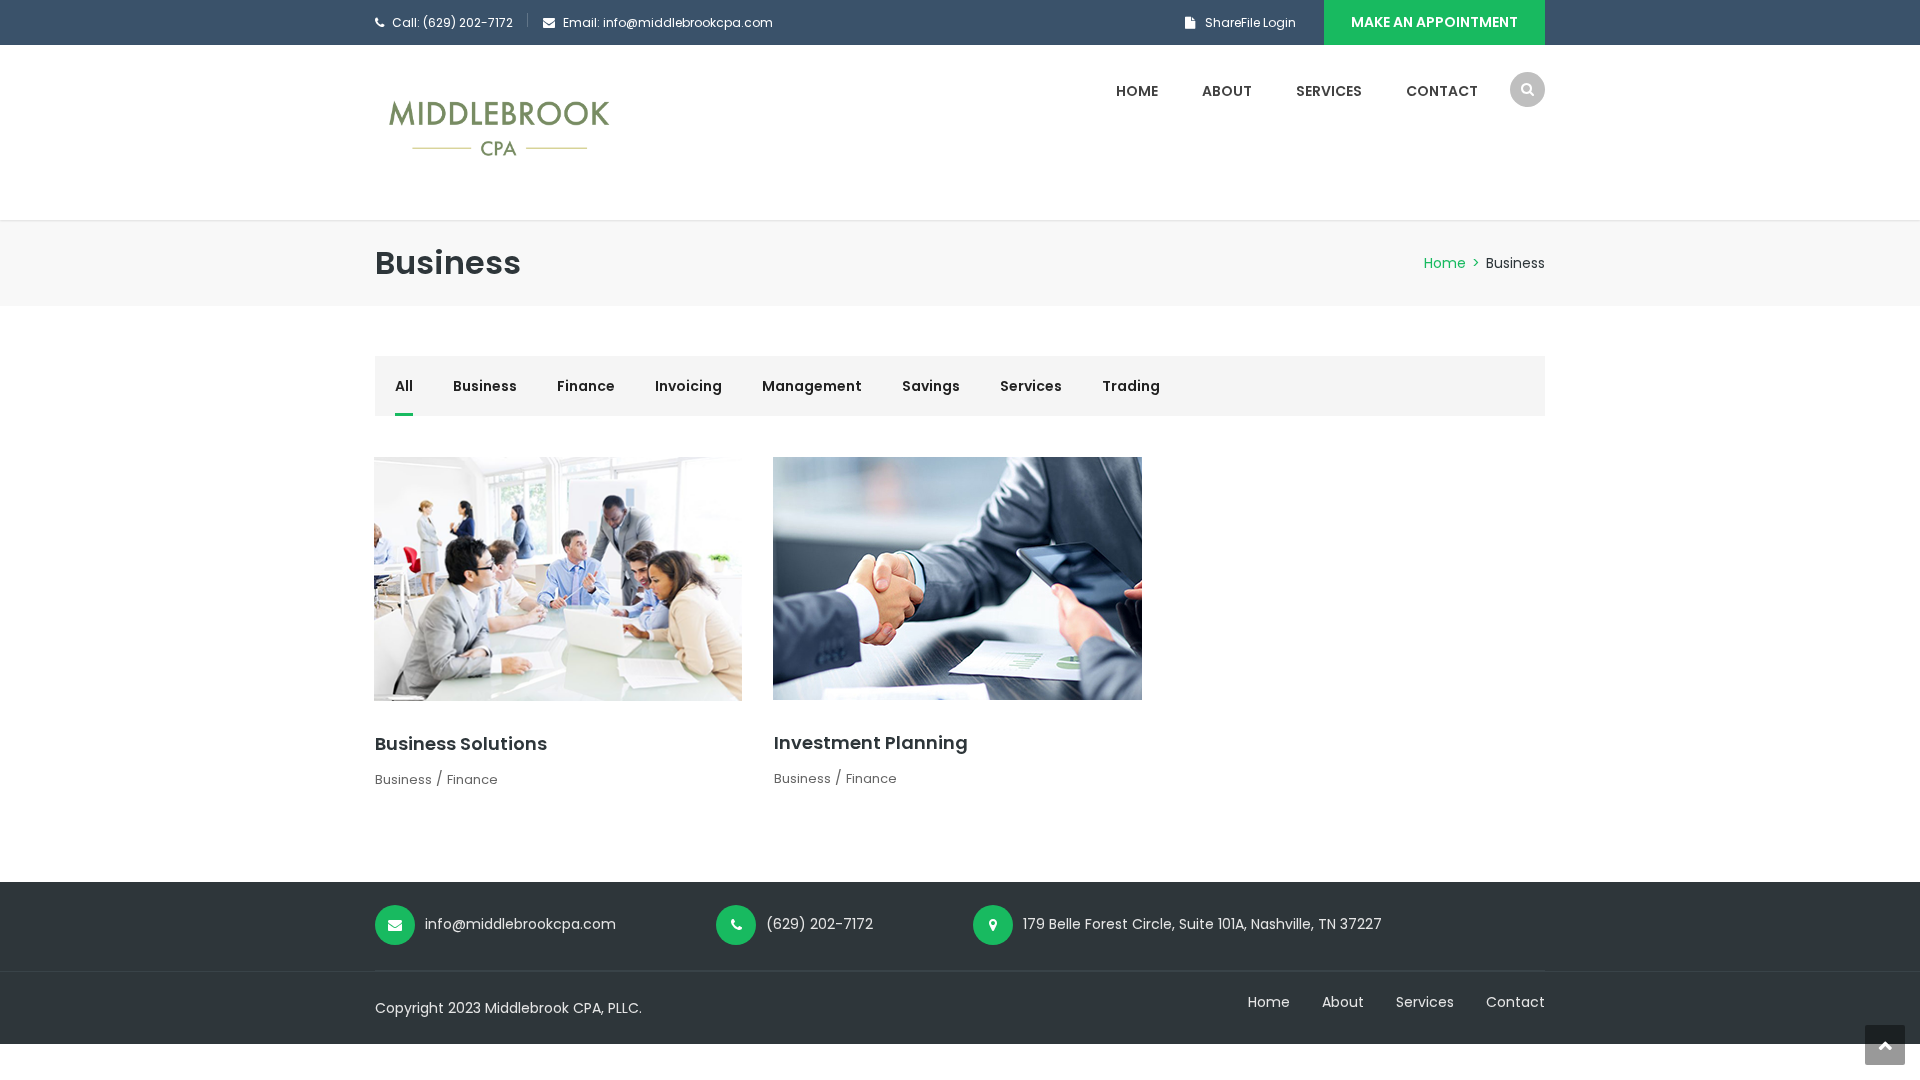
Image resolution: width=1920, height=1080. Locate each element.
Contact (1442, 91)
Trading (1131, 386)
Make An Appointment (1434, 22)
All (404, 386)
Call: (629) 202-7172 (452, 22)
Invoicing (688, 386)
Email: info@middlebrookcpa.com (668, 22)
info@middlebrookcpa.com (520, 924)
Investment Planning (871, 742)
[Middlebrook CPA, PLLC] (500, 132)
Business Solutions (461, 743)
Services (1329, 91)
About (1227, 91)
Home (1137, 91)
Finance (586, 386)
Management (812, 386)
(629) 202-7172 (819, 924)
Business (485, 386)
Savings (931, 386)
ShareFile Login (1250, 22)
